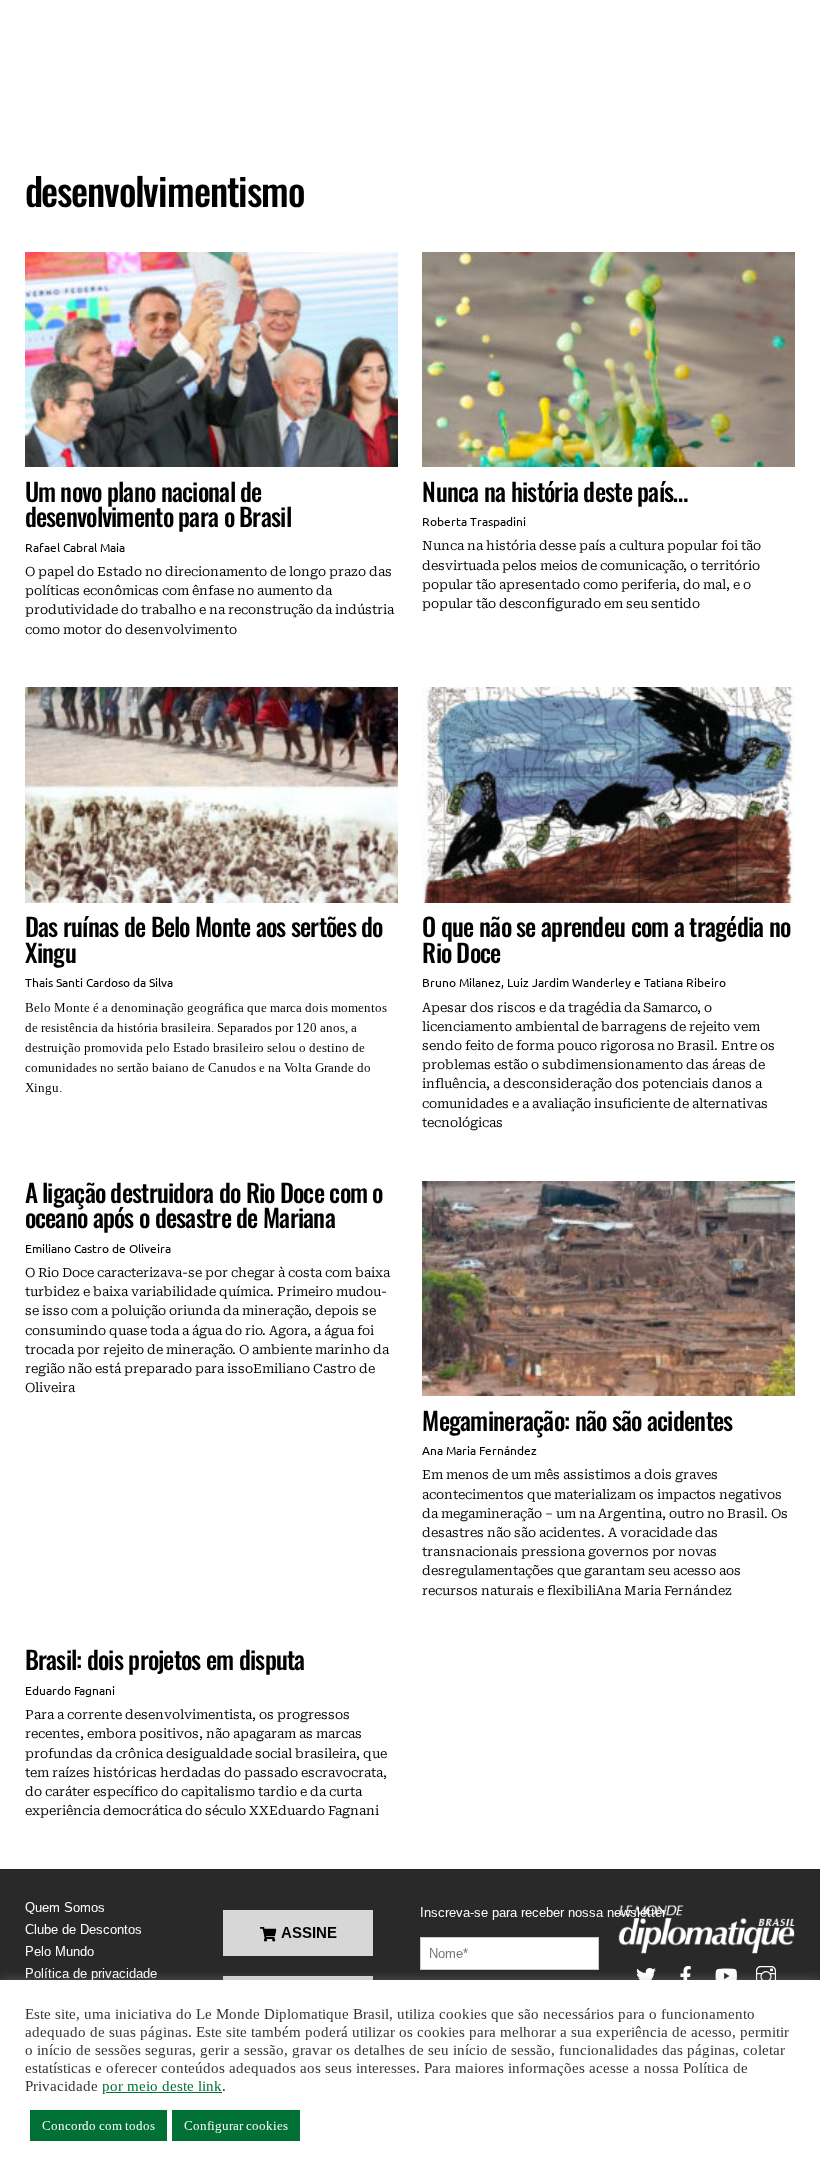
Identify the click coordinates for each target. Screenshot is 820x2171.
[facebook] (686, 1974)
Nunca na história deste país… (554, 490)
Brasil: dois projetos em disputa (165, 1658)
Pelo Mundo (59, 1951)
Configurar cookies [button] (236, 2125)
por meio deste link (162, 2086)
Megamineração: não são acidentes (577, 1419)
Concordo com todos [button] (98, 2125)
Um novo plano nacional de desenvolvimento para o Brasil (158, 503)
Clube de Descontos (83, 1929)
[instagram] (766, 1974)
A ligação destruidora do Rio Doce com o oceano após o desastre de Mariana (204, 1204)
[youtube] (726, 1974)
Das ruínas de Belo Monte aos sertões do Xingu (204, 938)
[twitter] (646, 1974)
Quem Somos (65, 1907)
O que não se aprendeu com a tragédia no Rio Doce (606, 938)
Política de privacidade (91, 1973)
